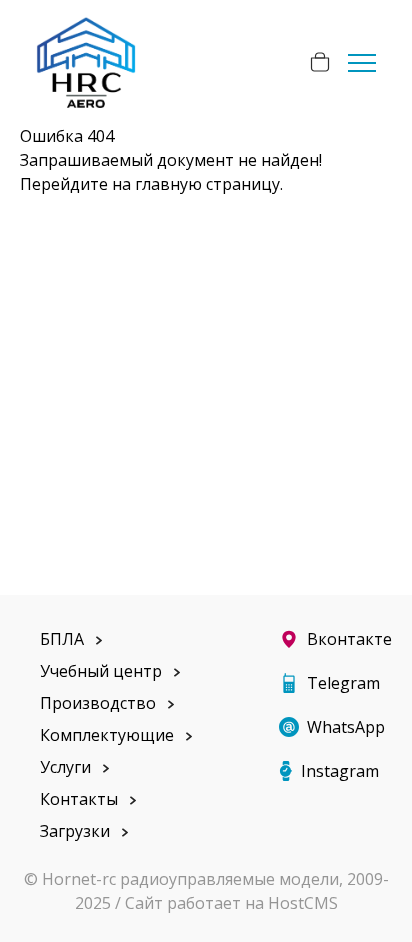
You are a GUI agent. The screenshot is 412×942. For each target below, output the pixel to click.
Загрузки (75, 831)
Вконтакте (349, 639)
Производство (98, 703)
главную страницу (207, 184)
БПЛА (62, 639)
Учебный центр (101, 671)
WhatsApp (346, 727)
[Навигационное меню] (362, 62)
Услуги (65, 767)
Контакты (79, 799)
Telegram (343, 683)
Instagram (340, 771)
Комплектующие (107, 735)
